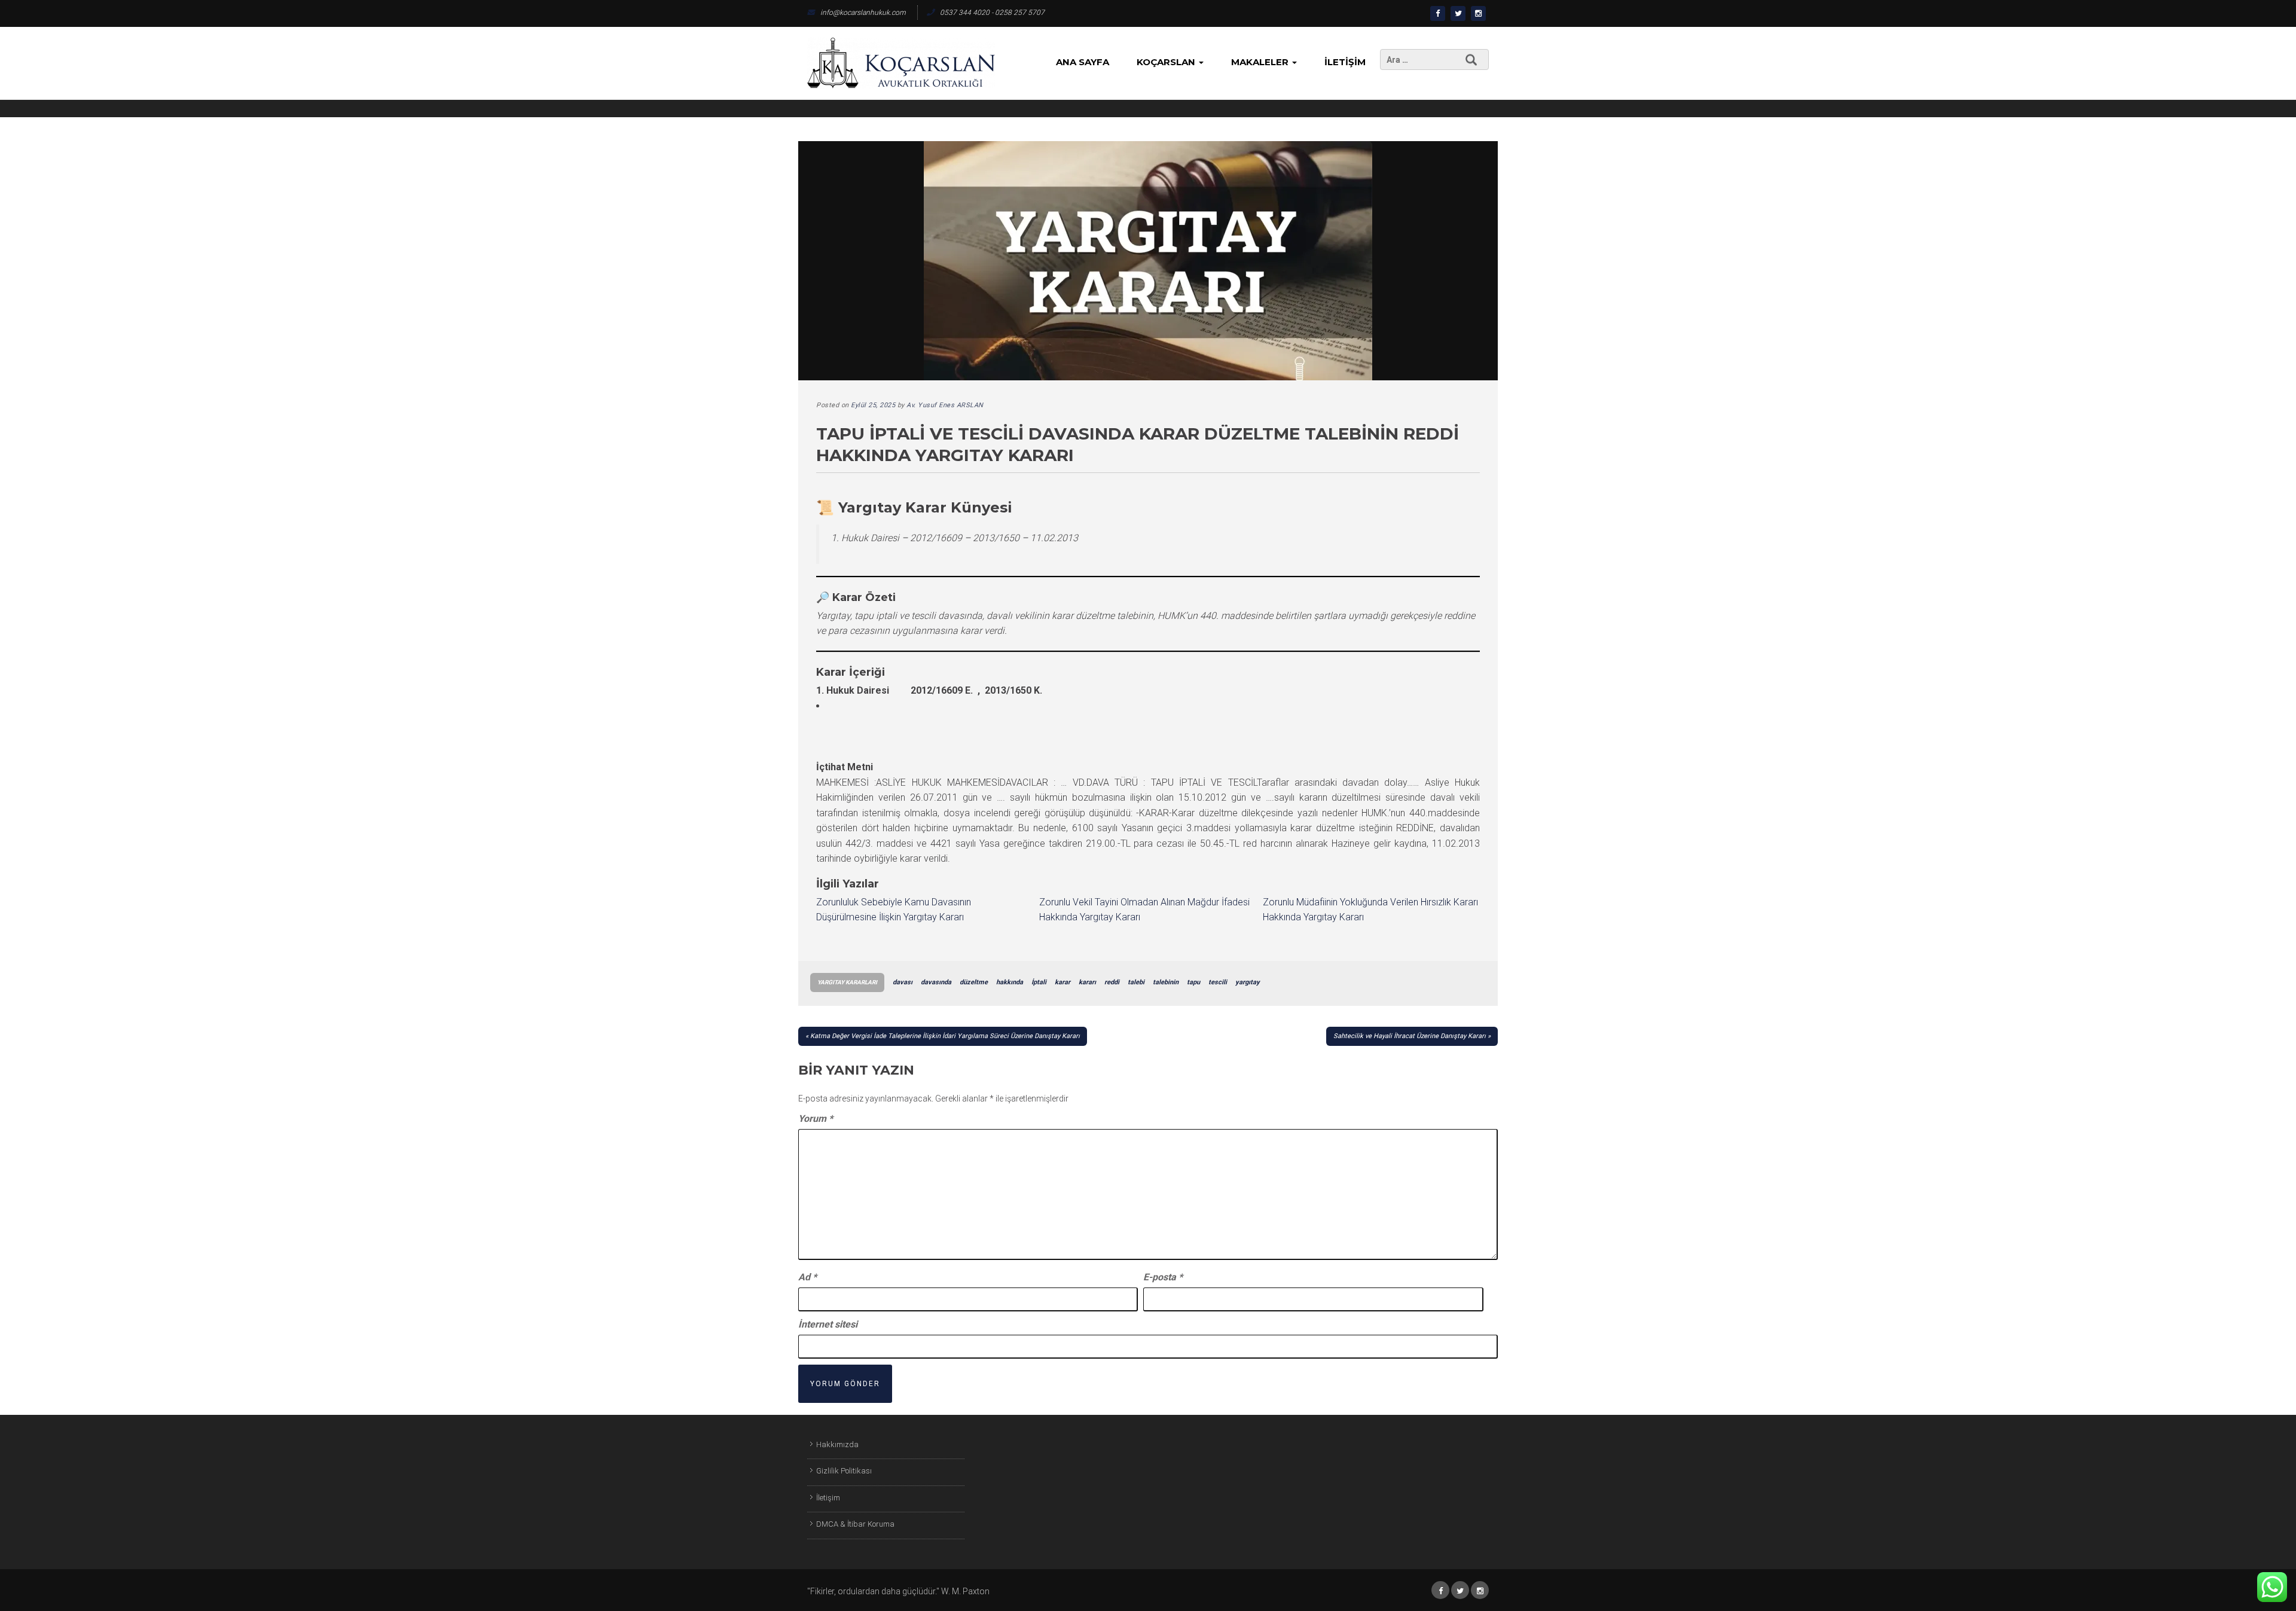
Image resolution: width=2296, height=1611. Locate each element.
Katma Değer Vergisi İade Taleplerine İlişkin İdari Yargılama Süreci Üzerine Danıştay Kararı (945, 1036)
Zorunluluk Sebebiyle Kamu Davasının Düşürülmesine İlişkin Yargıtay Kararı (894, 910)
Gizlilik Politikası (844, 1471)
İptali (1039, 982)
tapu (1193, 982)
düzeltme (974, 982)
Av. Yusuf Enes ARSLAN (945, 405)
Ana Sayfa (1083, 62)
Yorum (816, 1119)
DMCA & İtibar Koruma (855, 1524)
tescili (1218, 982)
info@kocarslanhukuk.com (863, 13)
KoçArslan (1167, 62)
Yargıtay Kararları (847, 982)
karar (1062, 982)
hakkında (1010, 982)
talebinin (1166, 982)
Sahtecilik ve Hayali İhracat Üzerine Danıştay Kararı (1410, 1036)
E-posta (1163, 1277)
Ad (807, 1277)
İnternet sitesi (828, 1324)
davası (903, 982)
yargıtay (1248, 982)
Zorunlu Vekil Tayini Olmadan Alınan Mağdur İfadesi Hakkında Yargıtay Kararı (1144, 910)
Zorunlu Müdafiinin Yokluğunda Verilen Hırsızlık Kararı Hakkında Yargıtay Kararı (1370, 910)
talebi (1136, 982)
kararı (1087, 982)
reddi (1112, 982)
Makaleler (1261, 62)
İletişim (1345, 62)
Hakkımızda (837, 1444)
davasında (936, 982)
